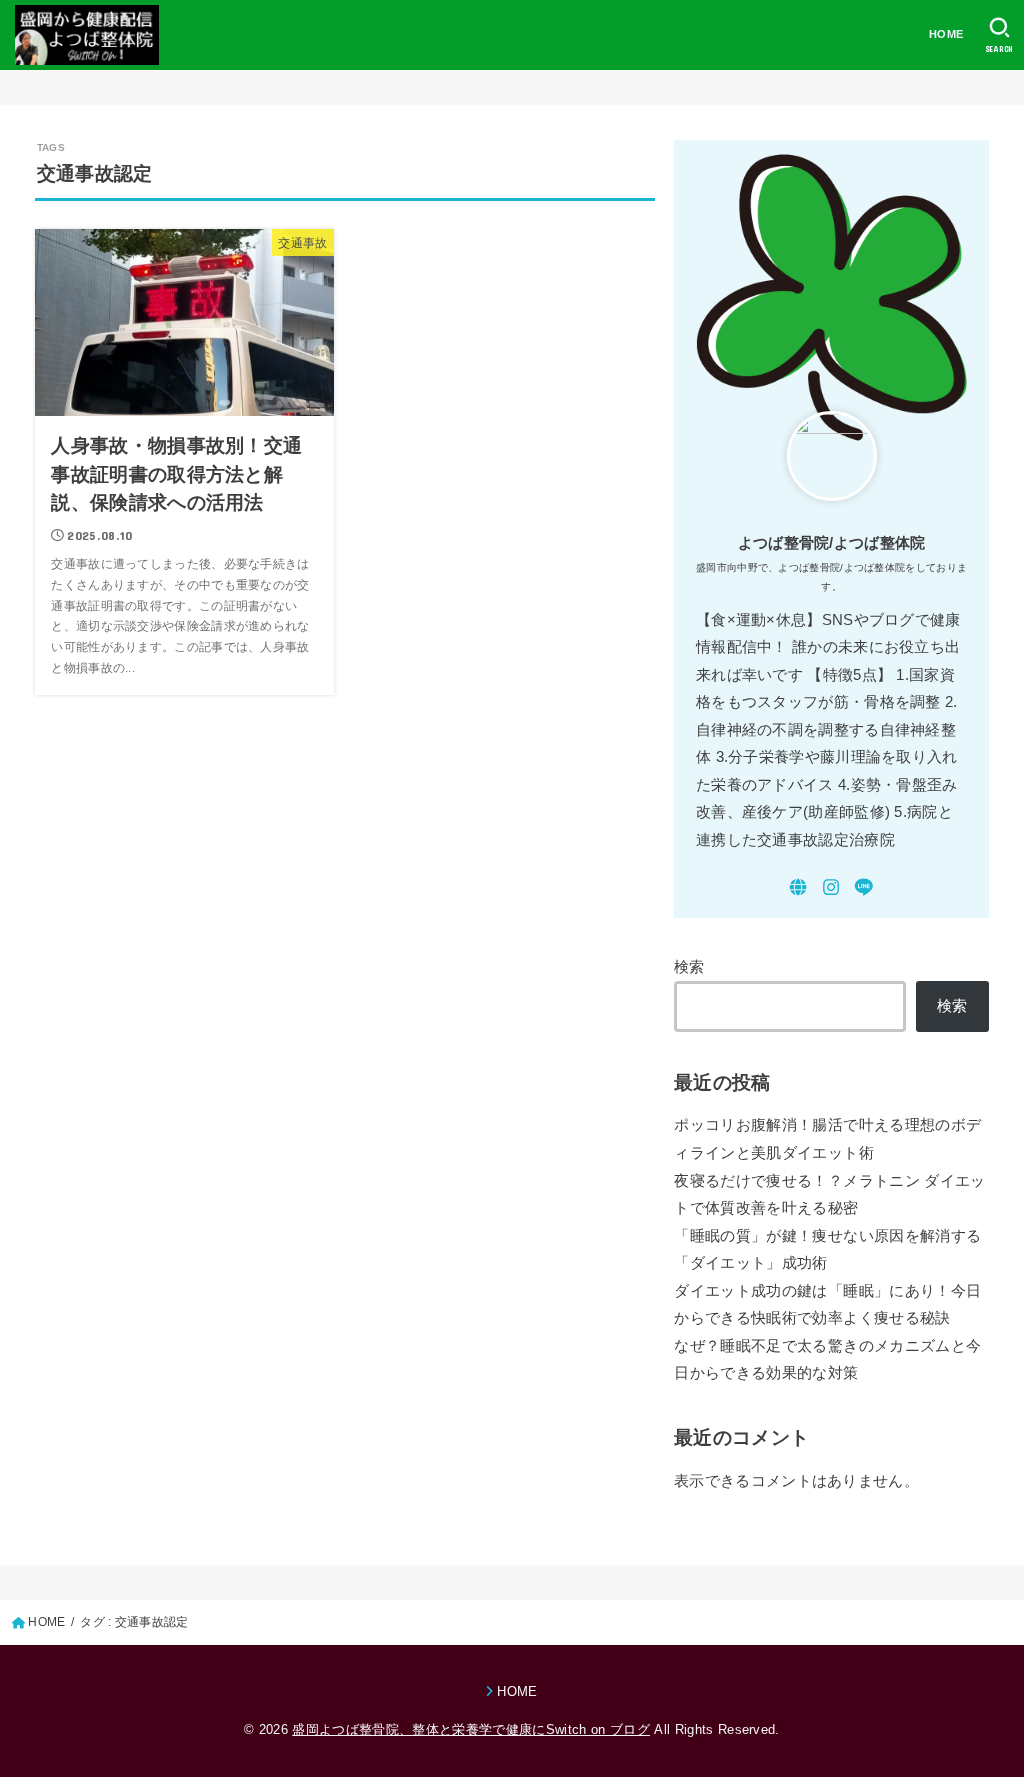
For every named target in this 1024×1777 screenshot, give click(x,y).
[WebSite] (798, 887)
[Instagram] (831, 887)
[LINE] (864, 887)
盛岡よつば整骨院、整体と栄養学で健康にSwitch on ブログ (470, 1729)
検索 (689, 967)
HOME (946, 34)
